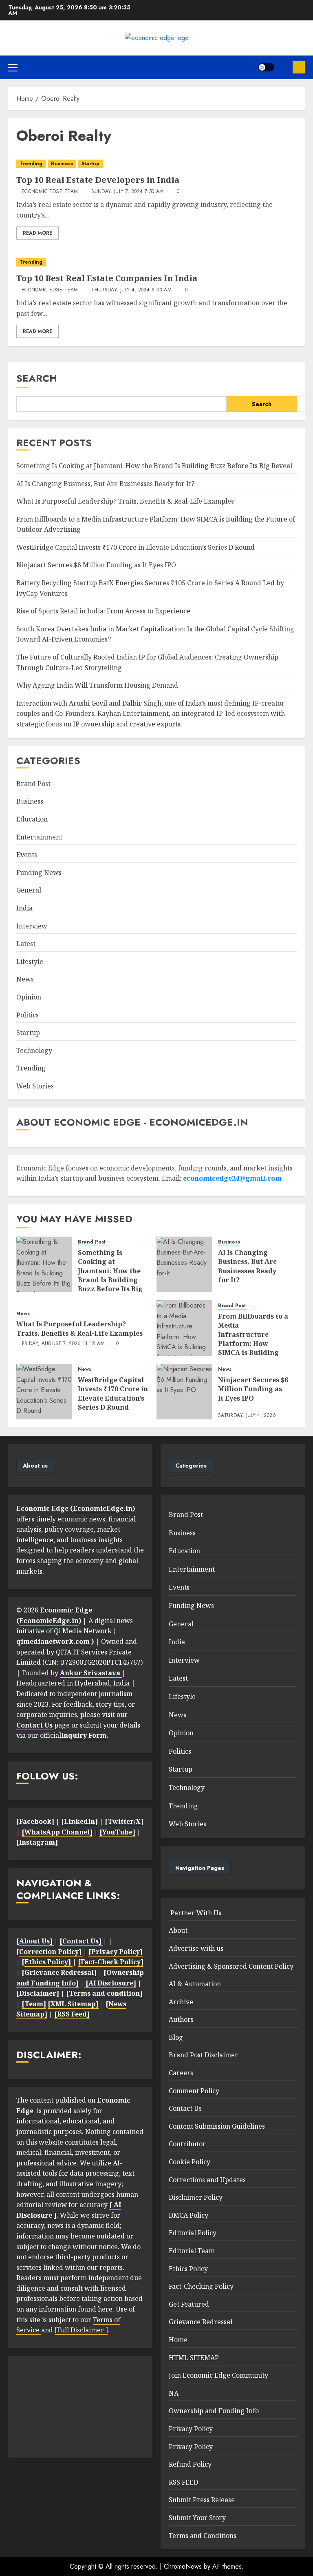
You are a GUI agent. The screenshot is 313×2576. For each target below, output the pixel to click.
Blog (176, 2037)
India (24, 908)
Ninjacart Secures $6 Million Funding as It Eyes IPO (96, 565)
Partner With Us (195, 1913)
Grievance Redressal (201, 2322)
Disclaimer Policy (196, 2197)
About (178, 1930)
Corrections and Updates (207, 2180)
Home (178, 2340)
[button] (13, 67)
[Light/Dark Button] (266, 67)
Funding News (39, 873)
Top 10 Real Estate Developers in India (98, 180)
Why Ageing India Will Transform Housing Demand (97, 685)
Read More (37, 233)
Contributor (187, 2144)
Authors (181, 2019)
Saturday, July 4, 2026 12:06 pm (247, 1419)
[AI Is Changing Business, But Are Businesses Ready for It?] (184, 1264)
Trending (31, 164)
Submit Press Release (202, 2500)
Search (37, 378)
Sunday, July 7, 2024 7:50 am (127, 192)
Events (27, 855)
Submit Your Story (197, 2518)
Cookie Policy (190, 2162)
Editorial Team (192, 2251)
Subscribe (299, 67)
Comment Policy (194, 2091)
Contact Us (185, 2108)
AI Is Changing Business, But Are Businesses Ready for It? (105, 484)
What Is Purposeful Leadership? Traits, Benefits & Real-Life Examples (125, 501)
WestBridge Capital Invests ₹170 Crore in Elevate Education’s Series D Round (136, 547)
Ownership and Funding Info (214, 2411)
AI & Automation (195, 1984)
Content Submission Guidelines (217, 2126)
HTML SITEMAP (194, 2358)
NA (174, 2393)
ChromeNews (183, 2566)
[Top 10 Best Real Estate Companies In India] (156, 262)
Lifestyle (30, 962)
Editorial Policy (193, 2233)
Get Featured (189, 2304)
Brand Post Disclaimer (203, 2055)
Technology (34, 1050)
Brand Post (33, 784)
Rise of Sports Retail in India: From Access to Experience (103, 611)
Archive (181, 2002)
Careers (181, 2073)
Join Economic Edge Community (218, 2375)
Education (32, 819)
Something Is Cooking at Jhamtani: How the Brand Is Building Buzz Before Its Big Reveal (154, 466)
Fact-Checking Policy (201, 2286)
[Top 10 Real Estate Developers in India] (156, 164)
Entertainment (39, 837)
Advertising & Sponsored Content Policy (231, 1966)
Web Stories (35, 1086)
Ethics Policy (188, 2269)
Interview (32, 926)
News (25, 979)
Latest (26, 944)
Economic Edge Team (50, 192)
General (29, 890)
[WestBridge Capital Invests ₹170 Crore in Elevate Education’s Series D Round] (44, 1392)
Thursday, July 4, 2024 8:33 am (131, 290)
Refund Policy (190, 2464)
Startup (90, 164)
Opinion (29, 997)
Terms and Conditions (203, 2536)
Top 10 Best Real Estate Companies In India (107, 278)
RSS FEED (183, 2482)
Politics (28, 1015)
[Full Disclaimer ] (81, 2330)
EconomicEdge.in (103, 1508)
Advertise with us (196, 1948)
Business (62, 164)
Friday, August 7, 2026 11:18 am (63, 1344)
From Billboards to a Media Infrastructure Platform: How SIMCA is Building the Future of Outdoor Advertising (253, 1348)
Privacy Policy (191, 2429)
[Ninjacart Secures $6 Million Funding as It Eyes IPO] (184, 1392)
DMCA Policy (188, 2215)
